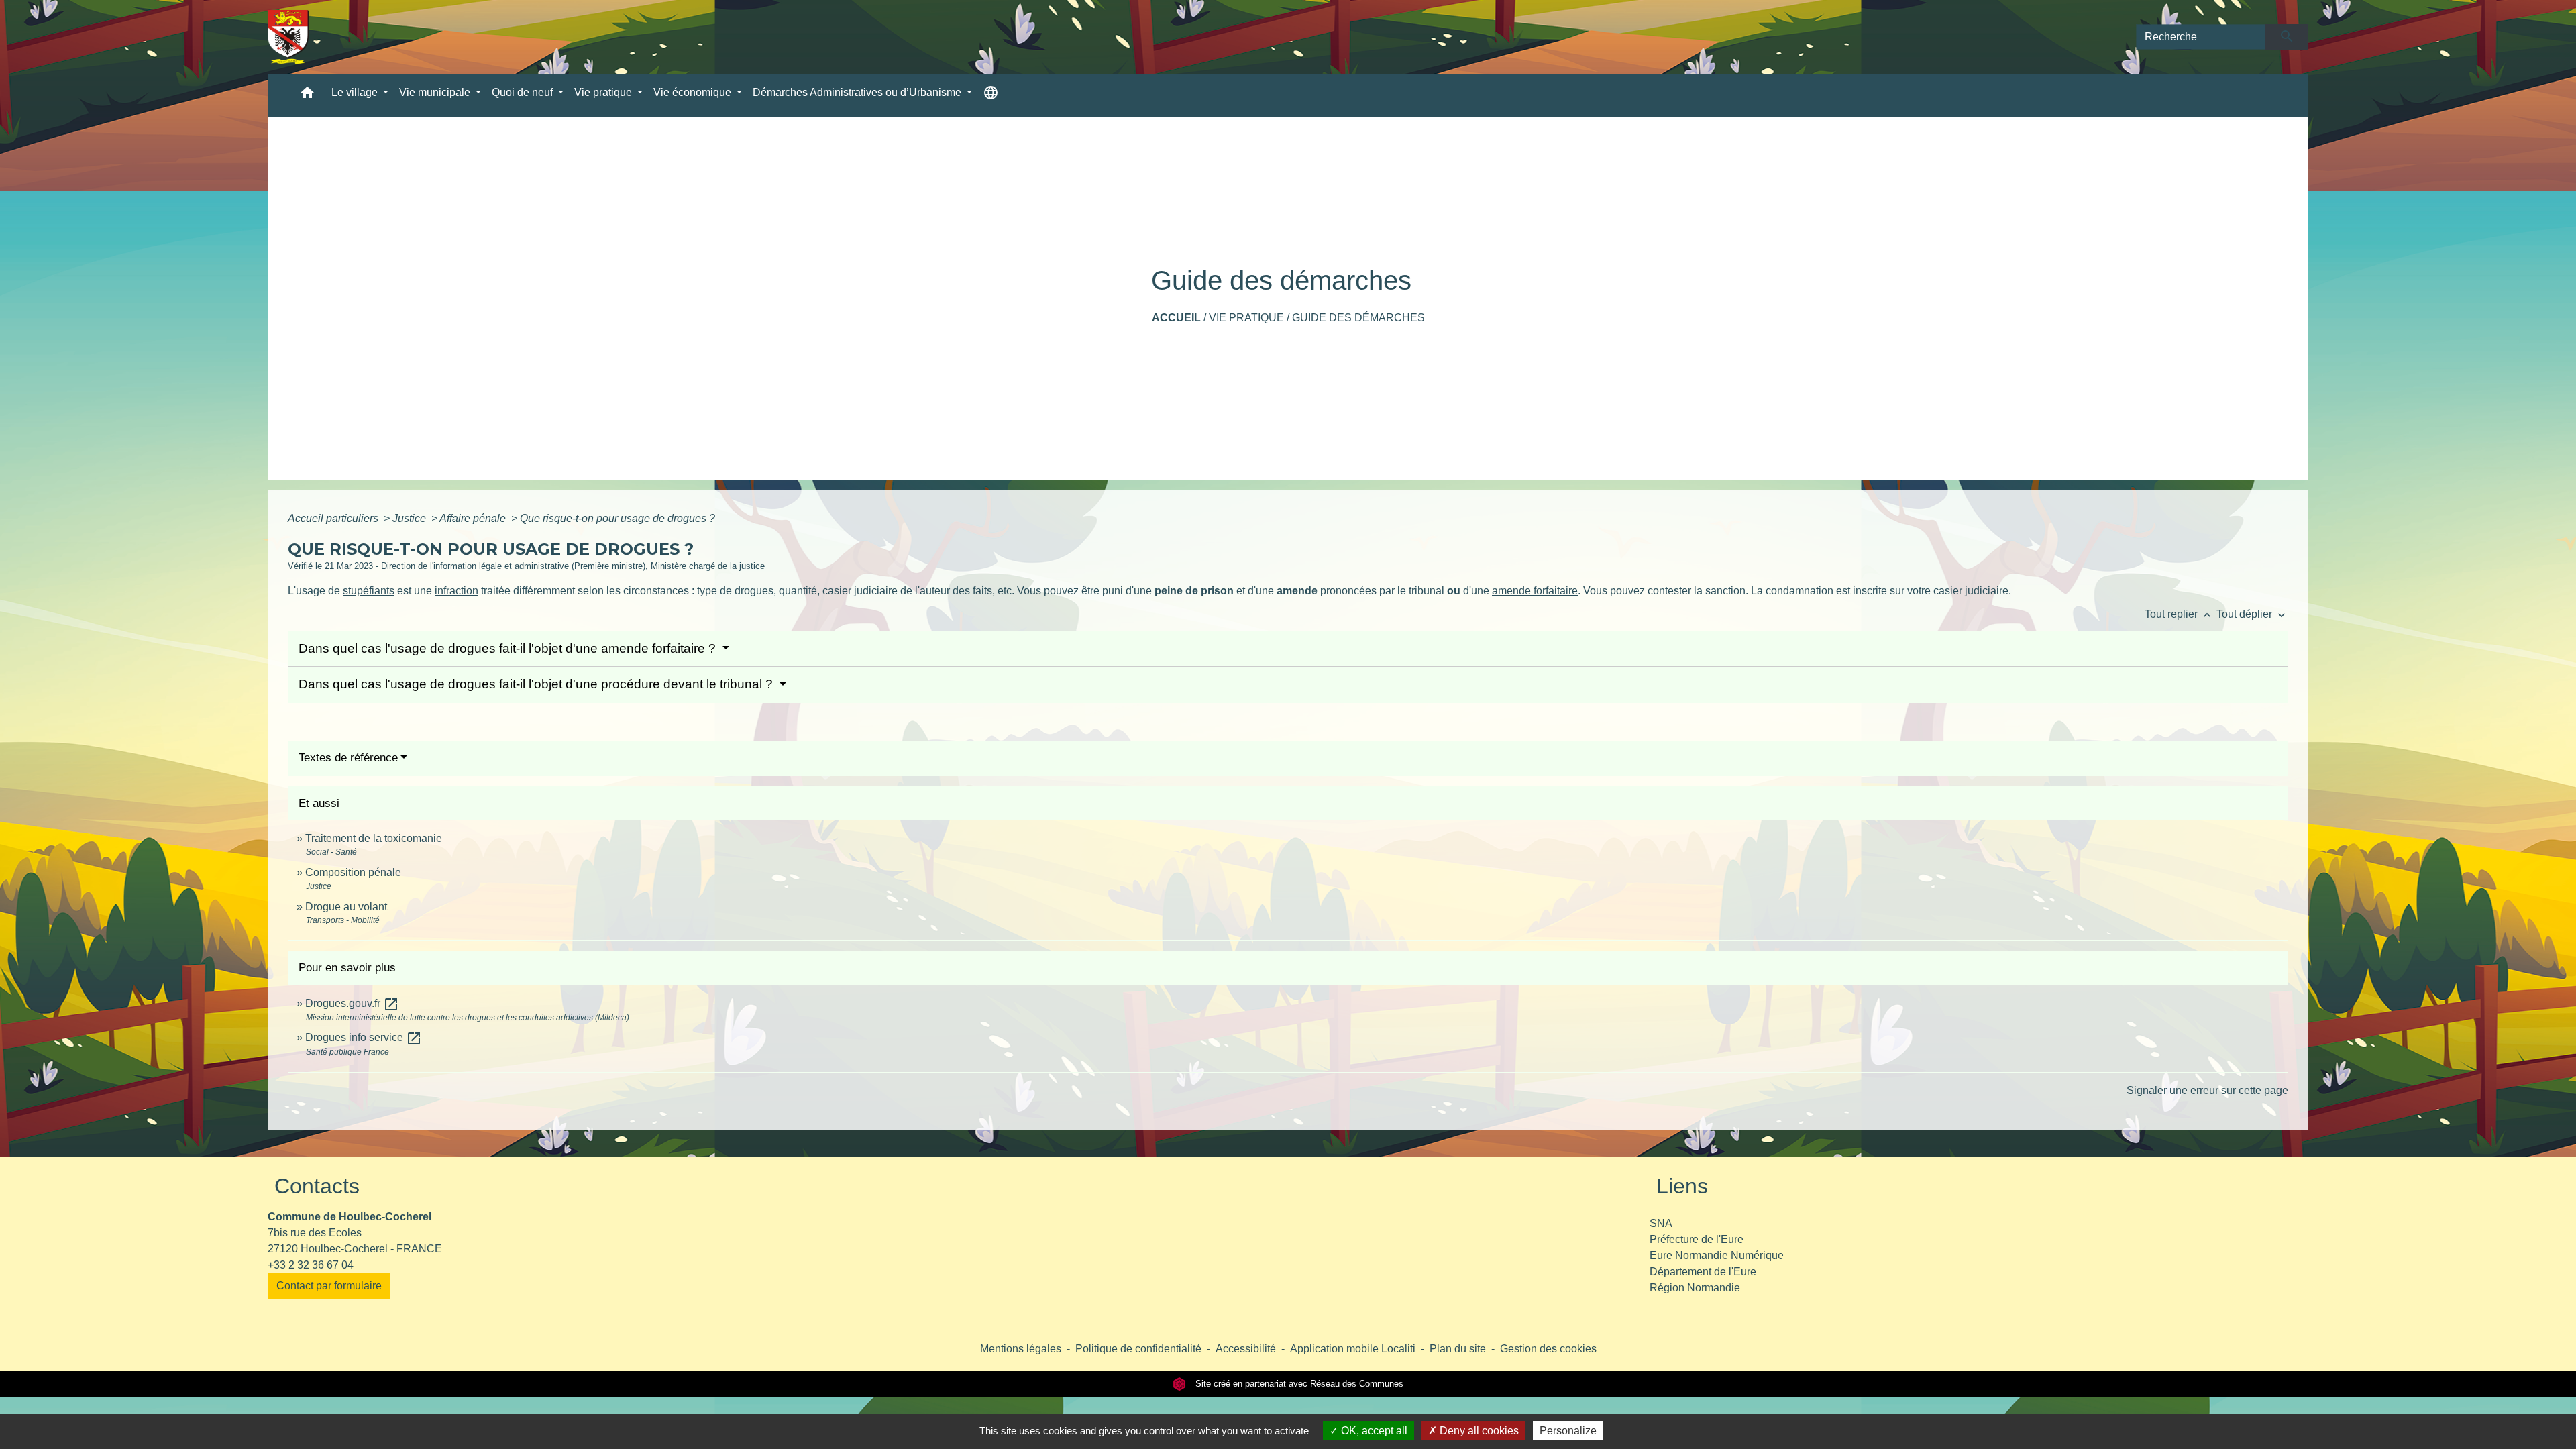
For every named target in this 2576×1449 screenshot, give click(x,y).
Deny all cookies (1478, 1431)
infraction (457, 591)
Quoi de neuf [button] (524, 92)
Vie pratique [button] (604, 92)
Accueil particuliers (334, 518)
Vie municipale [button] (436, 92)
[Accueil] (288, 37)
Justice (411, 518)
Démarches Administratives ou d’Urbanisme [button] (858, 92)
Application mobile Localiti (1353, 1349)
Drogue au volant (346, 907)
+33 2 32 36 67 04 (311, 1265)
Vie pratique (1246, 318)
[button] (307, 96)
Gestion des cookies (1548, 1349)
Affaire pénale (474, 518)
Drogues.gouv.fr (352, 1003)
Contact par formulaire (329, 1286)
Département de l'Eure (1703, 1272)
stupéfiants (369, 591)
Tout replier (2179, 614)
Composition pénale (353, 872)
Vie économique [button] (694, 92)
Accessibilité (1246, 1349)
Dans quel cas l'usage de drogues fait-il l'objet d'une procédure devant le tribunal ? (537, 684)
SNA (1661, 1223)
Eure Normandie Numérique (1717, 1255)
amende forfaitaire (1535, 591)
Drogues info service (364, 1037)
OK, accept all (1373, 1431)
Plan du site (1458, 1349)
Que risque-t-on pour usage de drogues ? (618, 518)
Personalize (1568, 1431)
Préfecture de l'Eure (1697, 1239)
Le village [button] (356, 92)
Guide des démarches (1358, 318)
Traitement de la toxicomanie (374, 838)
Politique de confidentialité (1138, 1349)
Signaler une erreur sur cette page (2207, 1090)
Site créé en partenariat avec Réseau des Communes (1298, 1384)
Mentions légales (1021, 1349)
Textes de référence (348, 758)
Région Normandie (1695, 1288)
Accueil (1176, 318)
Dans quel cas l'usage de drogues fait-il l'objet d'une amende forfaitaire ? (509, 648)
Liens (1682, 1186)
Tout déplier (2252, 614)
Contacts (317, 1186)
